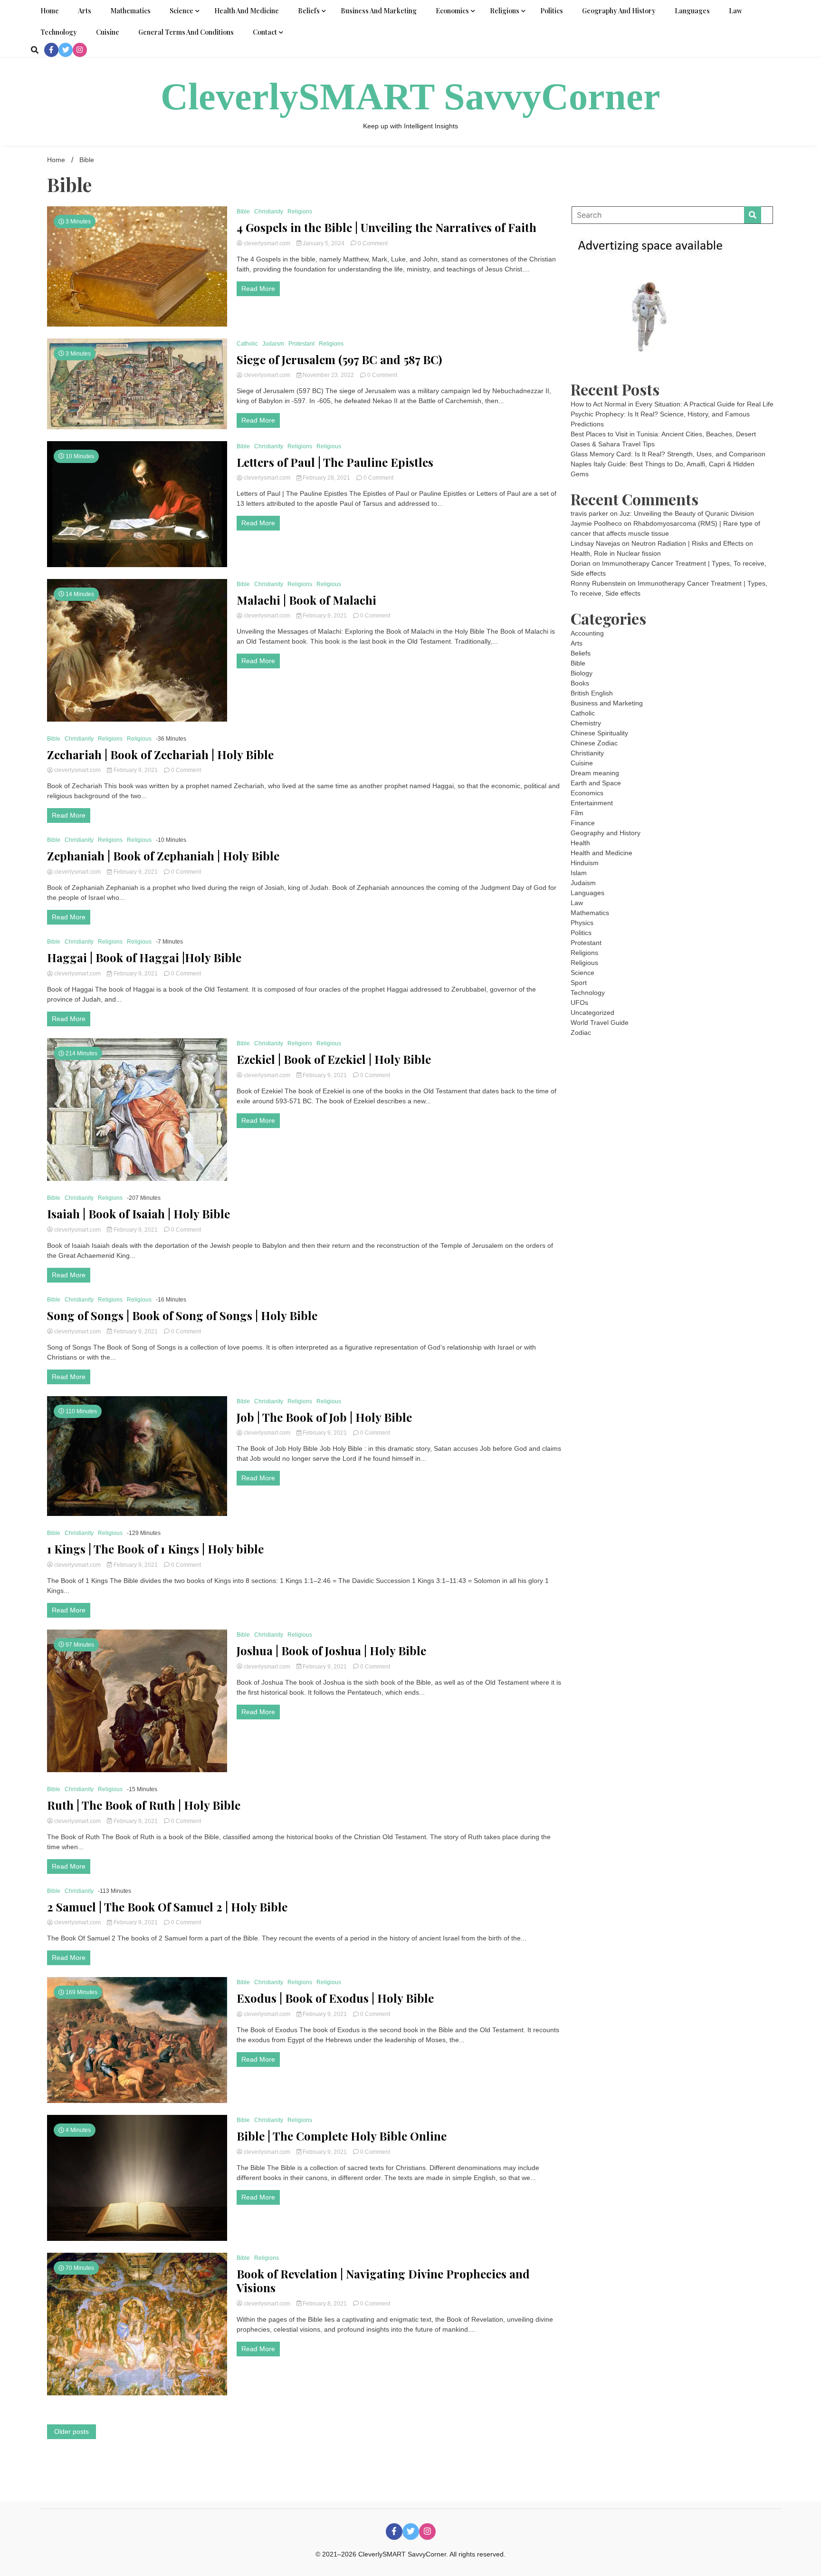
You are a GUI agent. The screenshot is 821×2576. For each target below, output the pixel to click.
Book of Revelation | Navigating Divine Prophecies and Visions (383, 2281)
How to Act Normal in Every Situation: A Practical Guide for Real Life (672, 404)
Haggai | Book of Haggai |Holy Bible (144, 958)
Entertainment (592, 803)
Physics (582, 923)
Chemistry (586, 723)
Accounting (587, 633)
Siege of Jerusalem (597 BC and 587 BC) (339, 360)
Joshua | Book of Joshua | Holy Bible (331, 1651)
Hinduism (585, 863)
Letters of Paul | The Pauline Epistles (335, 462)
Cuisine (108, 32)
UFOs (579, 1003)
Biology (582, 673)
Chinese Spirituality (599, 733)
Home (50, 11)
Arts (85, 11)
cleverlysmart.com (267, 243)
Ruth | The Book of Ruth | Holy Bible (144, 1805)
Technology (59, 32)
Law (735, 11)
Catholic (247, 344)
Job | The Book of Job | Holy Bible (324, 1417)
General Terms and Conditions (186, 32)
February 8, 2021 (325, 2304)
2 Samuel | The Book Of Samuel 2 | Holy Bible (167, 1907)
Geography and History (619, 11)
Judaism (273, 344)
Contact (265, 32)
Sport (579, 983)
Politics (552, 11)
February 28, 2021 (326, 478)
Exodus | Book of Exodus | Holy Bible (335, 1998)
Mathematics (130, 11)
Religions (505, 11)
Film (577, 813)
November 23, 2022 (328, 375)
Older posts (72, 2431)
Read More (258, 289)
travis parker (589, 513)
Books (580, 683)
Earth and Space (596, 783)
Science (181, 11)
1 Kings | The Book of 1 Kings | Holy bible (155, 1549)
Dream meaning (595, 773)
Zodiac (581, 1032)
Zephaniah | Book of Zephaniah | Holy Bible (163, 856)
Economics (452, 11)
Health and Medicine (247, 11)
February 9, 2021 (325, 616)
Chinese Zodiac (594, 743)
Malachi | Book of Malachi (306, 600)
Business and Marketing (379, 11)
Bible (243, 212)
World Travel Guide (600, 1023)
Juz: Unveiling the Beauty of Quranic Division (687, 513)
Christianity (269, 212)
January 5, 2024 (324, 243)
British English (592, 693)
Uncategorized (592, 1013)
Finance (583, 823)
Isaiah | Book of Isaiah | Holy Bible (138, 1214)
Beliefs (309, 11)
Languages (692, 11)
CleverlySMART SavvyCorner (410, 96)
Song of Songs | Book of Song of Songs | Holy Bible (182, 1316)
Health (580, 843)
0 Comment (373, 243)
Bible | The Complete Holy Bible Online (342, 2136)
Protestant (301, 344)
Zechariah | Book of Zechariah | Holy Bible (160, 755)
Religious (329, 446)
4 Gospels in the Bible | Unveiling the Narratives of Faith (387, 227)
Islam (579, 873)
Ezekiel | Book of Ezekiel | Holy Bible (334, 1059)
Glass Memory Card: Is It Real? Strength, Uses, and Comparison (668, 454)
